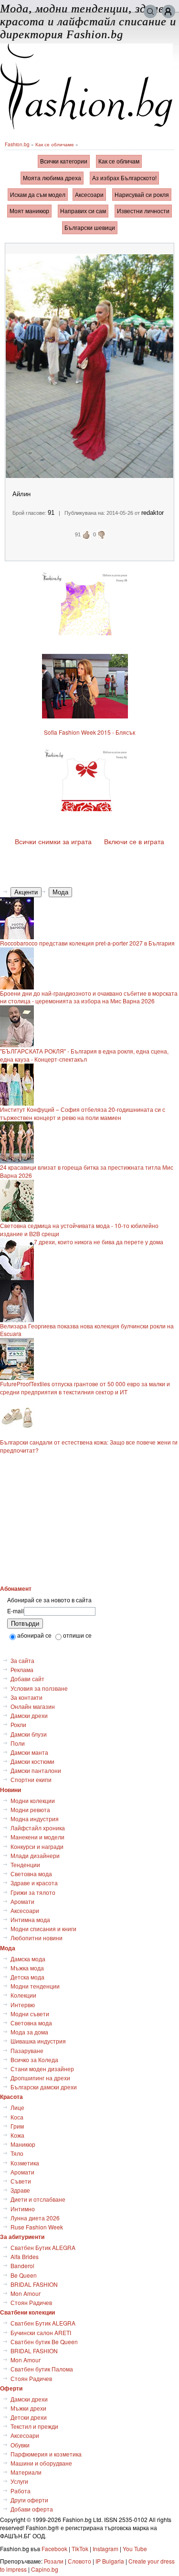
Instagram (105, 2549)
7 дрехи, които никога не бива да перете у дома (99, 1242)
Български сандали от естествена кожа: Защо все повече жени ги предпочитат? (89, 1446)
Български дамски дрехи (44, 2087)
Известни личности (143, 211)
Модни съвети (30, 2014)
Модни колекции (33, 1800)
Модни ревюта (30, 1810)
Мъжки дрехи (28, 2408)
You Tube (135, 2549)
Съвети (21, 2181)
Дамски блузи (29, 1734)
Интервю (23, 2005)
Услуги (19, 2481)
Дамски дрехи (29, 1715)
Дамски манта (29, 1752)
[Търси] (150, 11)
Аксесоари (89, 194)
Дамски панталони (36, 1770)
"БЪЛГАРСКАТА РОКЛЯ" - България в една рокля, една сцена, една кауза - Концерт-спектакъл (84, 1055)
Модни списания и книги (43, 1929)
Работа (21, 2491)
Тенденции (25, 1864)
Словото (79, 2561)
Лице (17, 2107)
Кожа (17, 2135)
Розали (54, 2561)
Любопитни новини (37, 1938)
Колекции (23, 1995)
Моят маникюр (29, 211)
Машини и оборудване (41, 2463)
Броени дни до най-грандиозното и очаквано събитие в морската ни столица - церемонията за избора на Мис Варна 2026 (89, 997)
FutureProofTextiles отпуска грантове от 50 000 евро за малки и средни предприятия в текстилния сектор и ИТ (85, 1388)
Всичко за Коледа (34, 2060)
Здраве (20, 2190)
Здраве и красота (34, 1883)
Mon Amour (26, 2293)
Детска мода (27, 1977)
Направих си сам (83, 211)
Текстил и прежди (34, 2426)
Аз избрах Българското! (124, 178)
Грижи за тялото (33, 1892)
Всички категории (64, 161)
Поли (18, 1743)
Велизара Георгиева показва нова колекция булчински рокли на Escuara (87, 1330)
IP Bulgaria (110, 2561)
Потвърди (25, 1624)
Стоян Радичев (31, 2302)
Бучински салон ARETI (41, 2332)
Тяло (17, 2153)
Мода (60, 892)
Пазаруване (27, 2050)
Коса (17, 2117)
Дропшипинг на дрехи (40, 2078)
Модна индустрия (35, 1819)
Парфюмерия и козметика (46, 2454)
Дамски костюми (32, 1761)
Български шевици (90, 227)
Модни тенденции (35, 1986)
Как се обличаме (55, 144)
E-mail (16, 1611)
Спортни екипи (31, 1779)
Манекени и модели (37, 1837)
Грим (17, 2126)
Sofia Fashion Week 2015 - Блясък (89, 732)
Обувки (20, 2445)
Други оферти (29, 2500)
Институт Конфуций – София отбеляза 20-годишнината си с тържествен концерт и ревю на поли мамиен (83, 1114)
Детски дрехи (29, 2417)
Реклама (22, 1669)
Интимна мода (30, 1919)
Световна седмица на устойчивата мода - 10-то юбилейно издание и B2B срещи (79, 1230)
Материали (26, 2472)
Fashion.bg (17, 144)
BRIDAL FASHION (34, 2284)
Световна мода (31, 1874)
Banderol (22, 2266)
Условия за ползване (39, 1688)
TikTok (80, 2549)
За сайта (22, 1660)
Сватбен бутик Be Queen (44, 2342)
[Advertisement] (90, 1519)
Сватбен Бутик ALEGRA (43, 2247)
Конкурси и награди (37, 1846)
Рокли (18, 1724)
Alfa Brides (25, 2256)
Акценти (26, 892)
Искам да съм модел (38, 194)
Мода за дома (29, 2032)
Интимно (23, 2209)
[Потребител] (168, 11)
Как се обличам (119, 161)
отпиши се (77, 1635)
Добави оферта (32, 2509)
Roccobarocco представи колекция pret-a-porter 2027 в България (87, 943)
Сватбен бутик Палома (42, 2369)
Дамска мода (28, 1959)
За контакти (26, 1697)
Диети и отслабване (38, 2199)
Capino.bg (45, 2569)
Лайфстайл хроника (38, 1828)
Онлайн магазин (33, 1706)
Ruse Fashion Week (37, 2227)
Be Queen (24, 2275)
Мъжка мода (27, 1968)
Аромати (22, 1901)
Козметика (25, 2163)
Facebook (54, 2549)
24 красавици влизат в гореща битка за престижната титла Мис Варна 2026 (87, 1171)
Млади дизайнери (35, 1855)
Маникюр (23, 2144)
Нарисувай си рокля (142, 194)
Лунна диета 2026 (35, 2218)
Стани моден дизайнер (42, 2069)
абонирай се (34, 1635)
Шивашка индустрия (38, 2041)
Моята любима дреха (52, 178)
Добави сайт (27, 1679)
